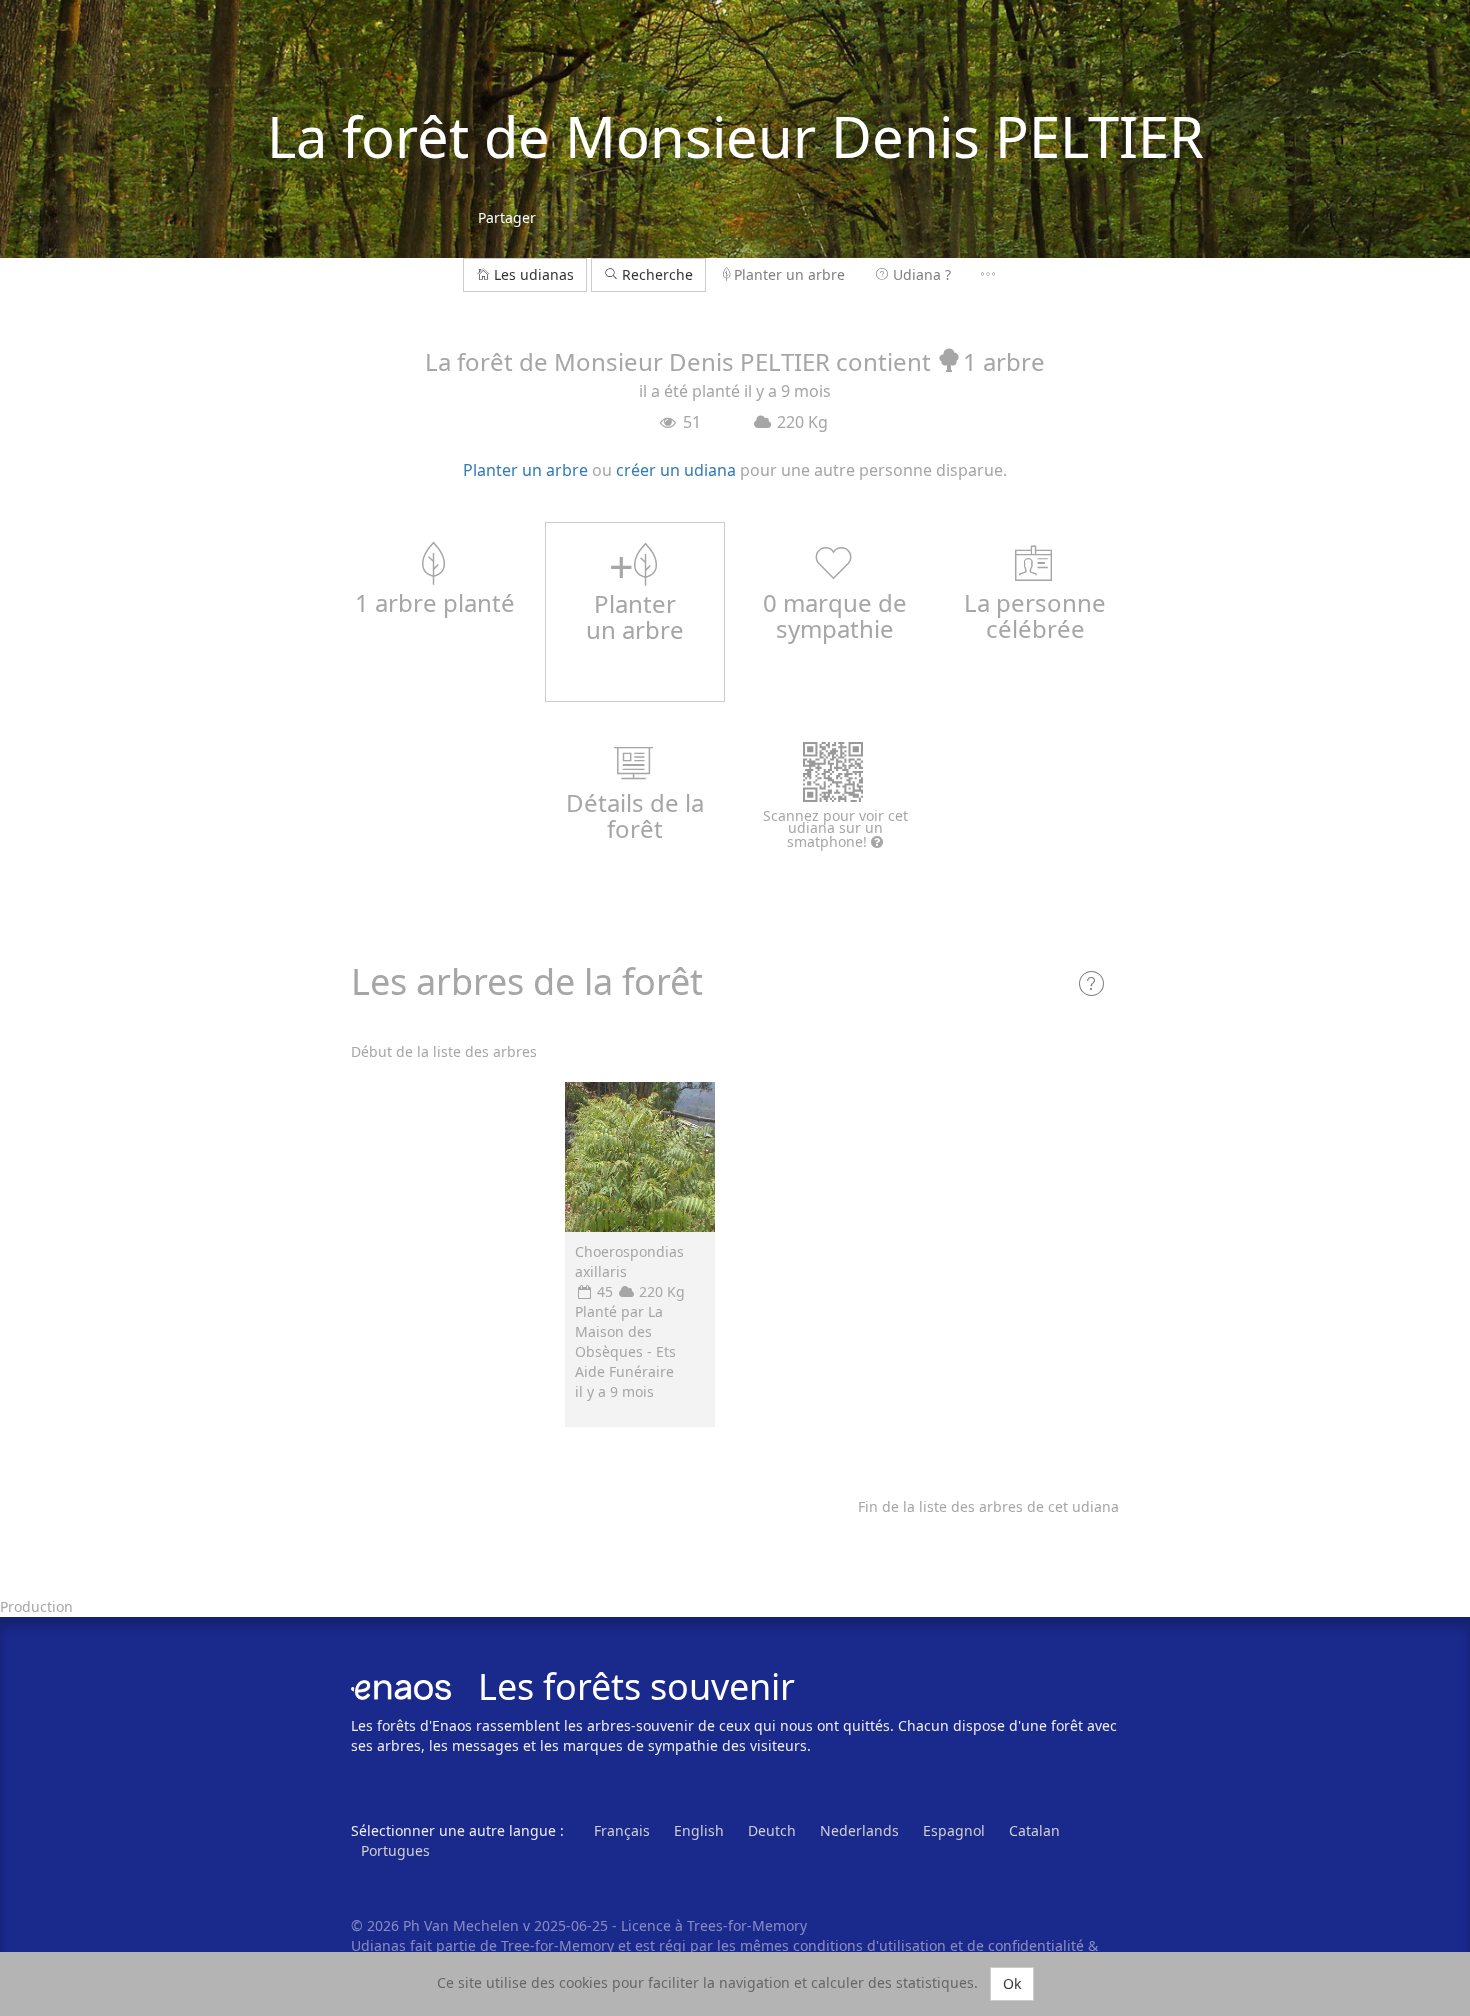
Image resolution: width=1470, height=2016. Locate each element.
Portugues (395, 1850)
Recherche (655, 274)
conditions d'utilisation (871, 1945)
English (699, 1830)
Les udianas (534, 274)
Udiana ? (922, 274)
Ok (1012, 1983)
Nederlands (859, 1830)
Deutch (772, 1830)
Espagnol (954, 1830)
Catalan (1034, 1830)
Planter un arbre (789, 274)
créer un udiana (676, 470)
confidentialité (1036, 1945)
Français (622, 1830)
